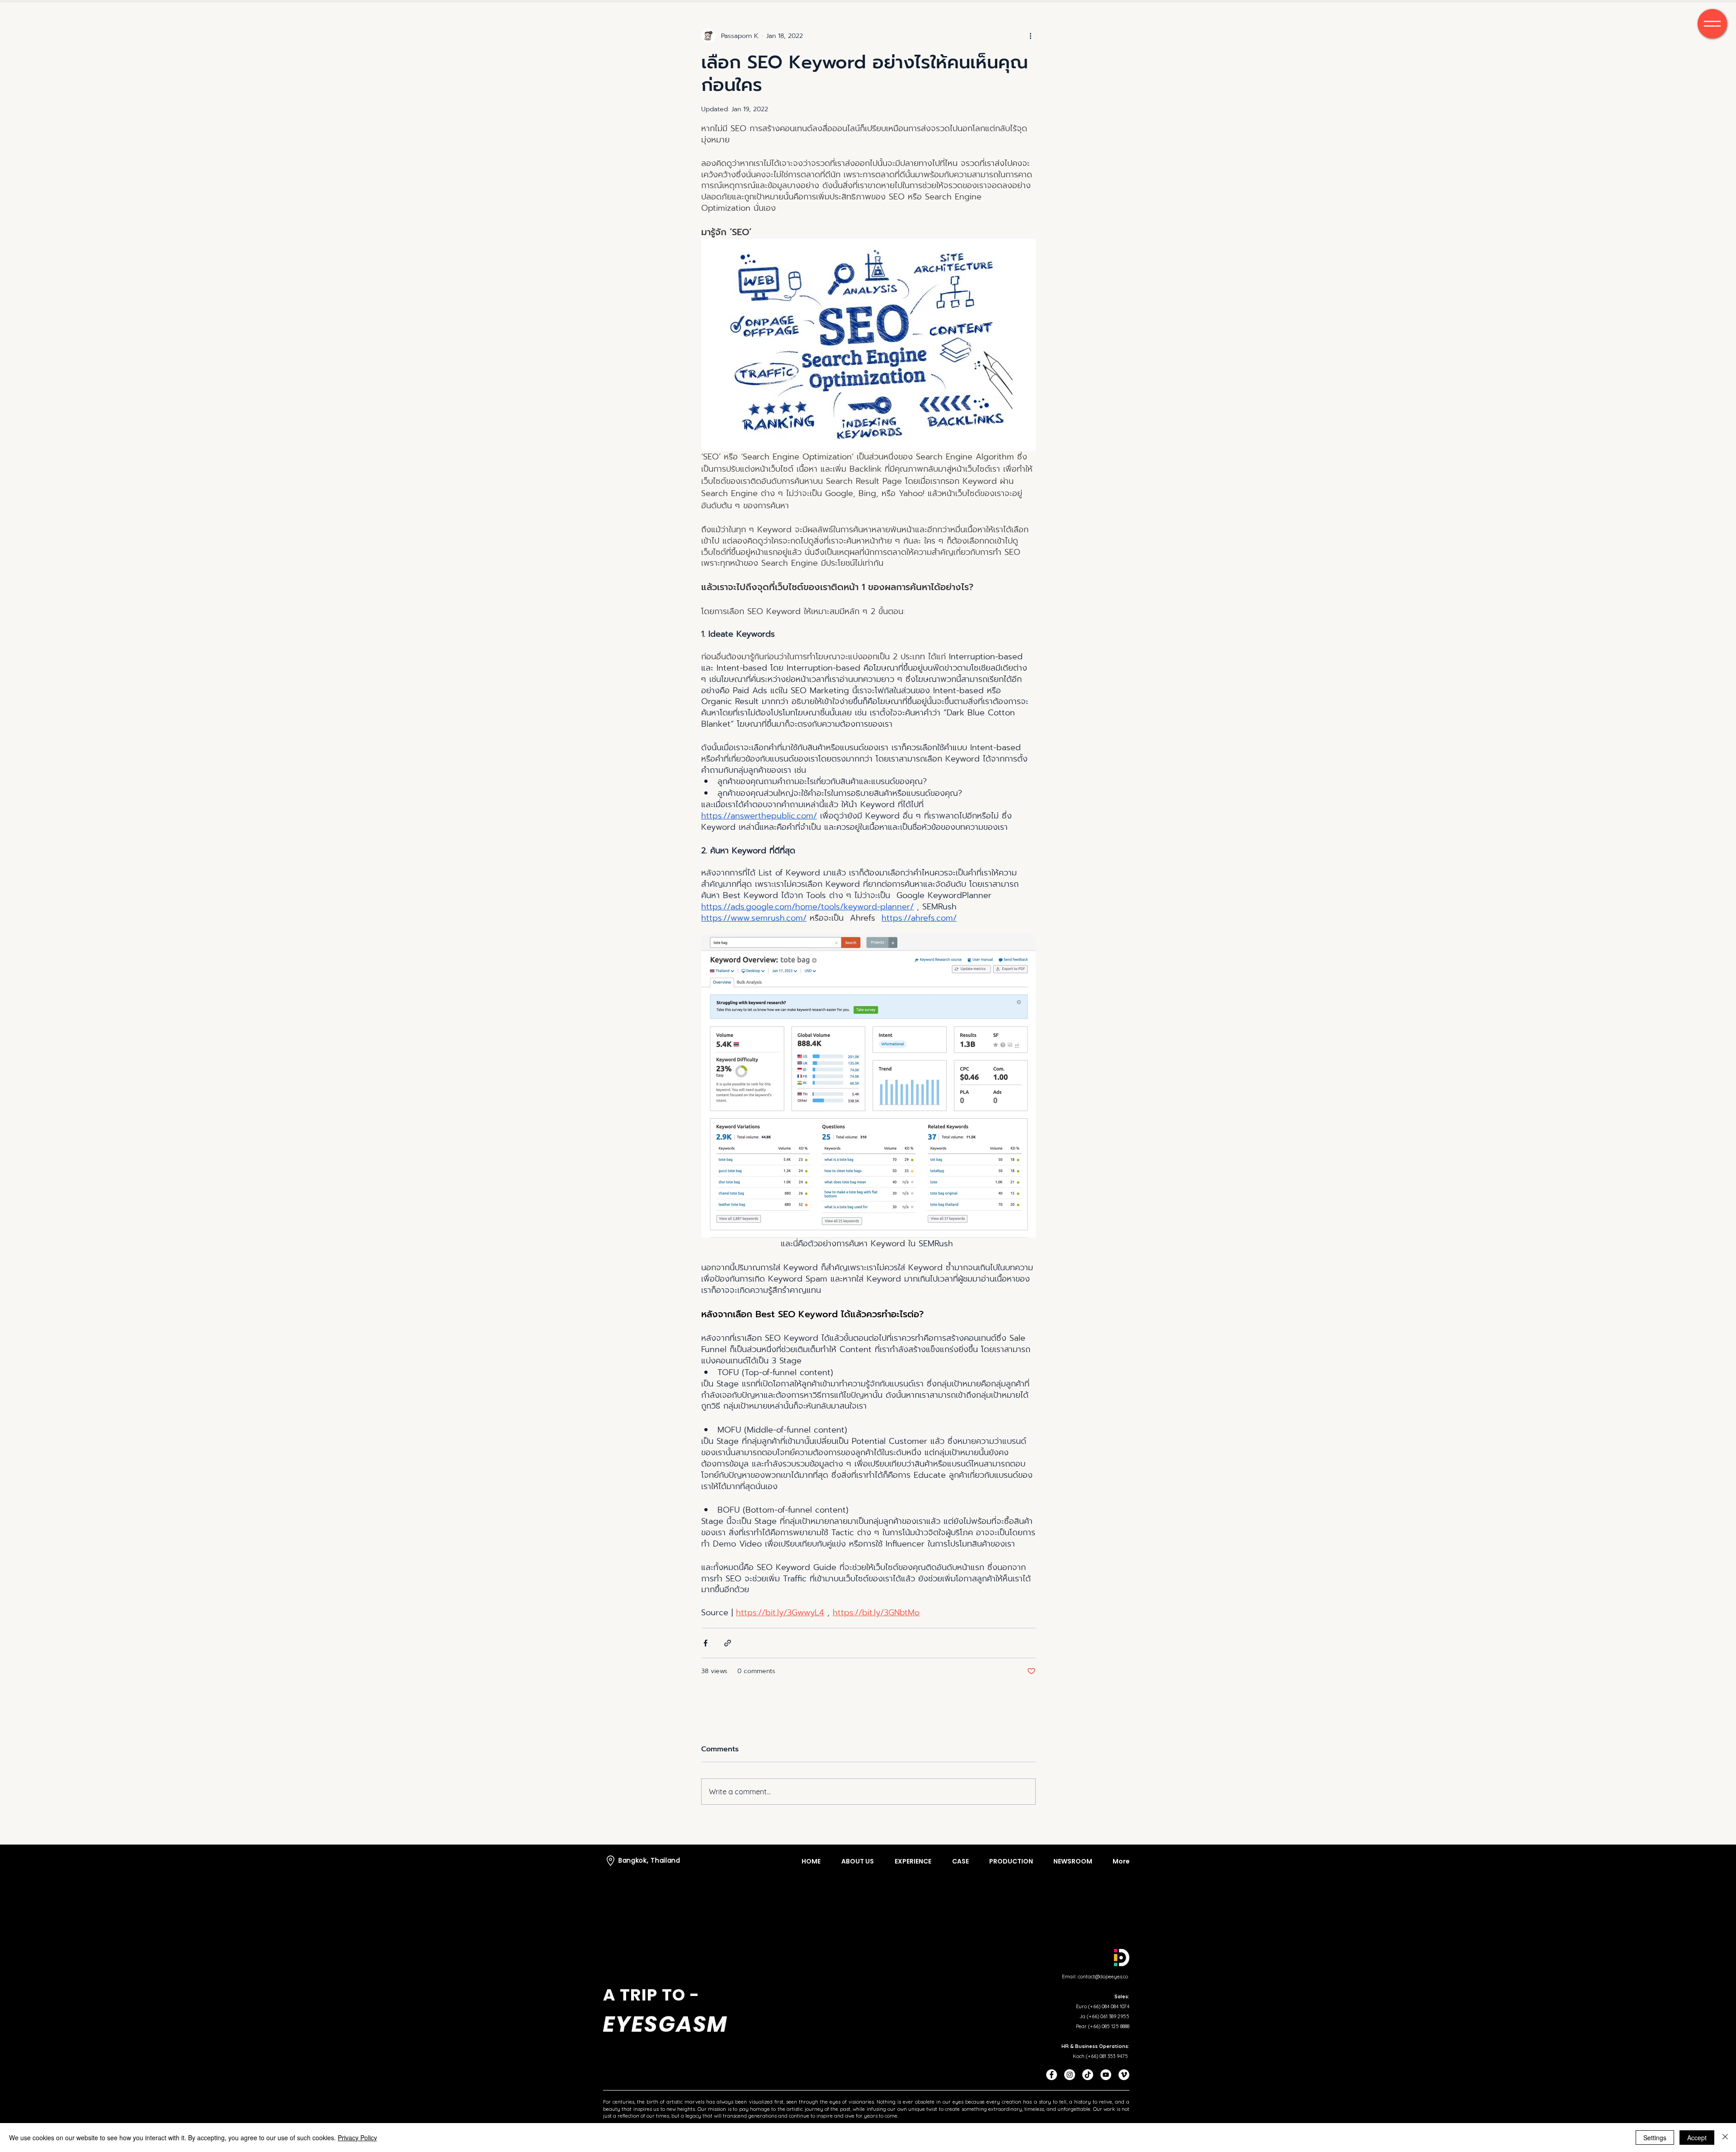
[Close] (1725, 2138)
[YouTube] (1106, 2075)
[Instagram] (1070, 2075)
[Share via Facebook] (705, 1643)
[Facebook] (1052, 2075)
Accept (1697, 2138)
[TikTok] (1088, 2075)
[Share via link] (728, 1643)
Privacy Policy (357, 2138)
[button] (1712, 24)
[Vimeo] (1124, 2075)
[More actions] (1030, 36)
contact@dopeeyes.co (1103, 1977)
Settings (1655, 2138)
